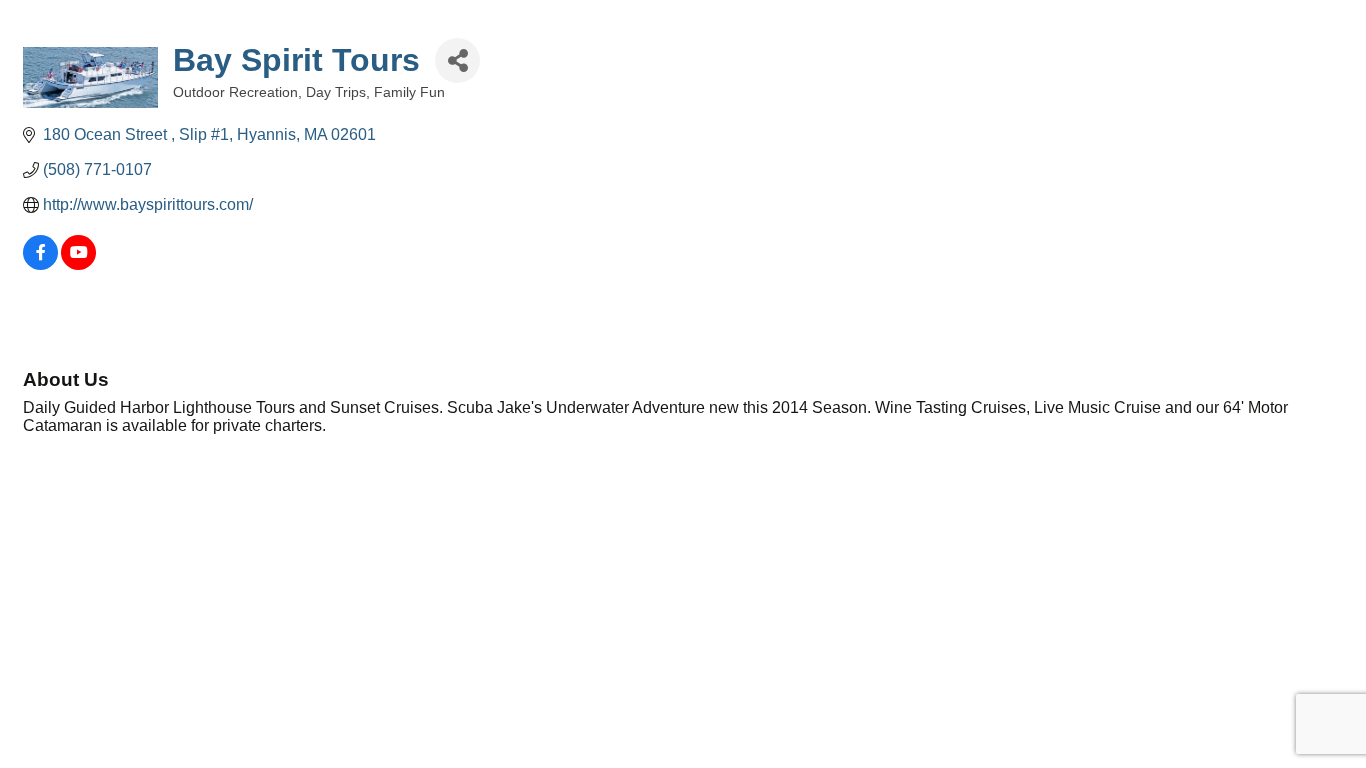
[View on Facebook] (40, 264)
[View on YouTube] (78, 264)
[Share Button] (457, 60)
